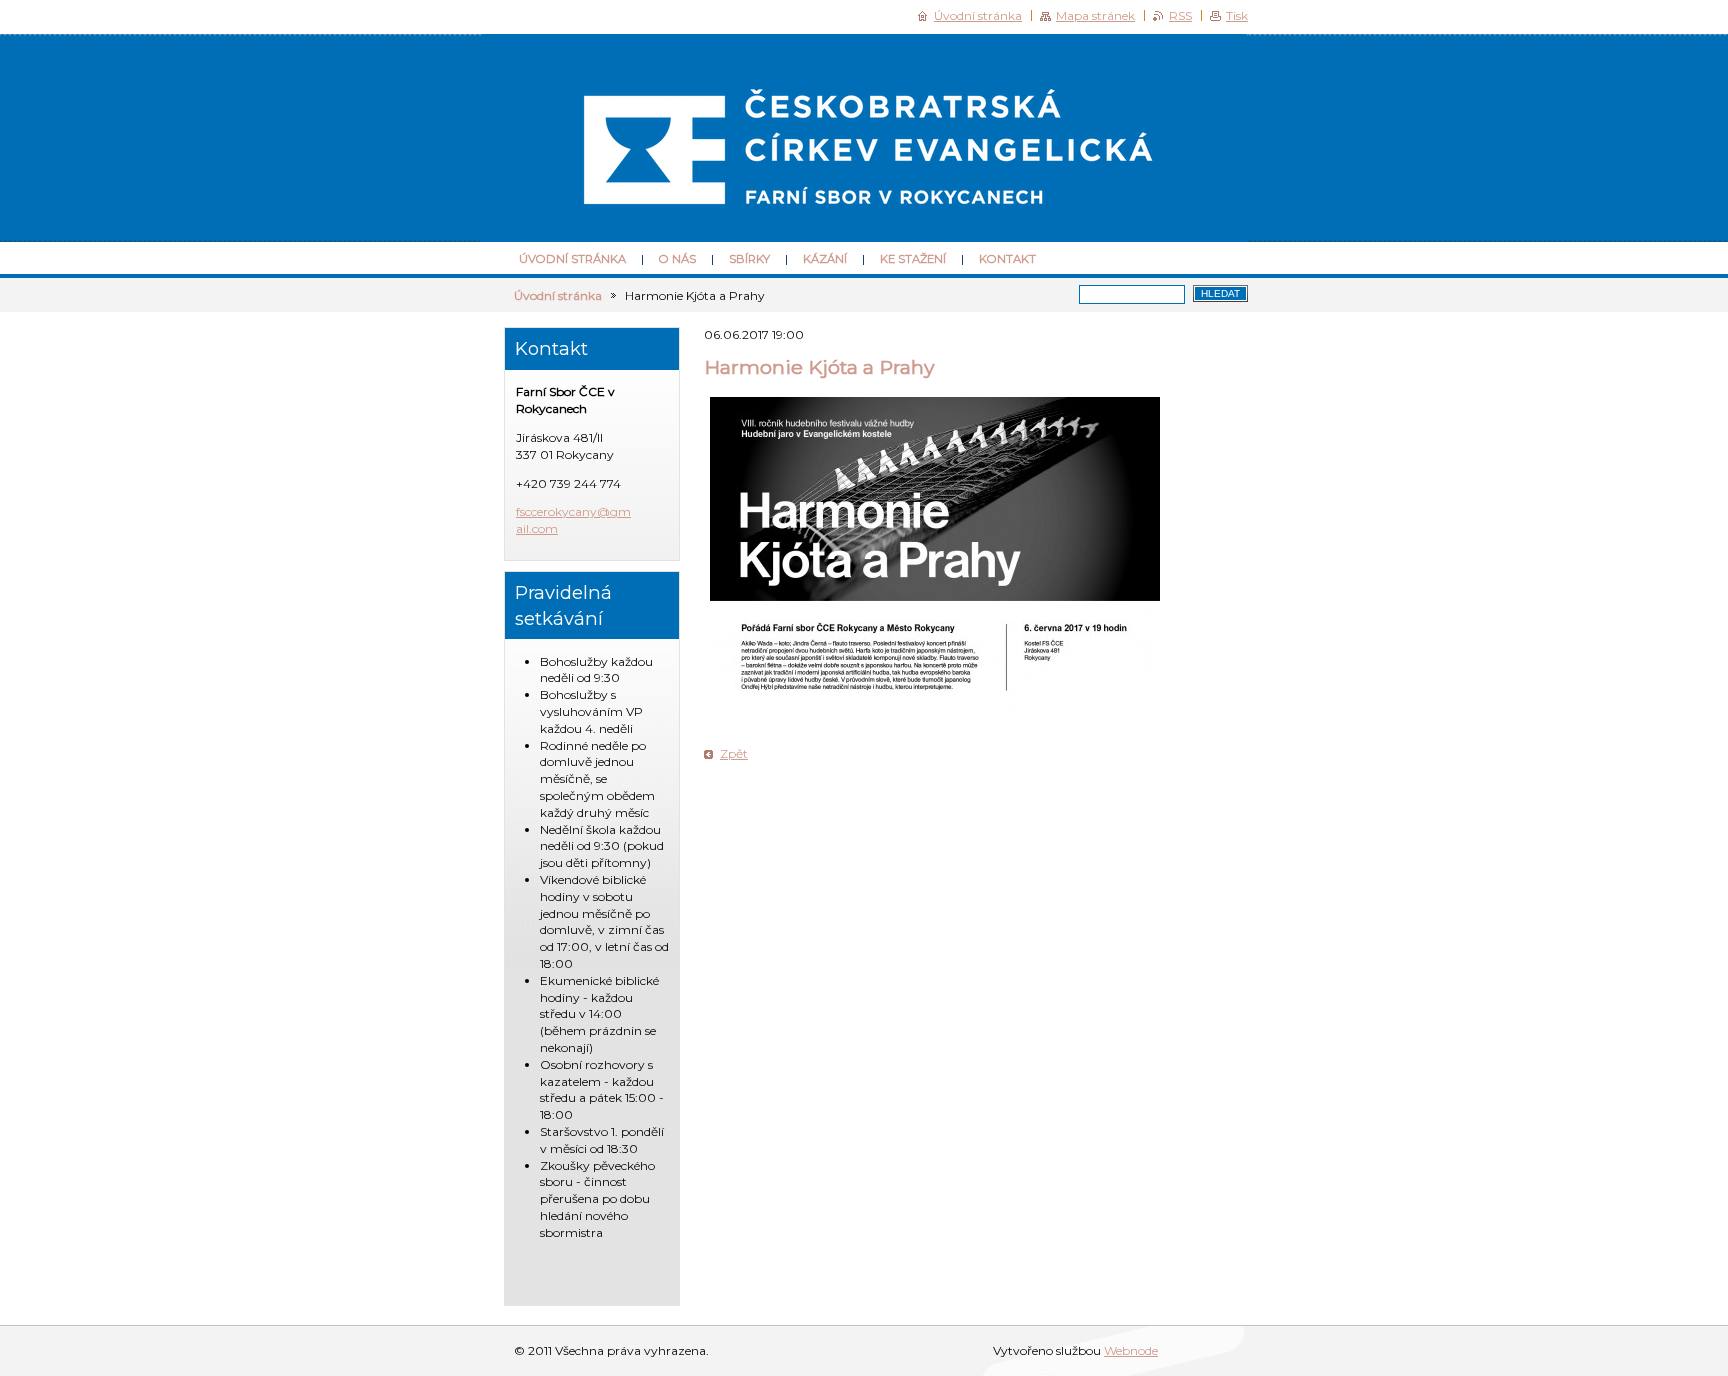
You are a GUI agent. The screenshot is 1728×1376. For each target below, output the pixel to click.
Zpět (734, 753)
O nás (677, 259)
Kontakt (1007, 259)
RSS (1180, 15)
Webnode (1131, 1350)
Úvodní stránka (572, 259)
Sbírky (749, 259)
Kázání (825, 259)
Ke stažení (913, 259)
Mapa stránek (1095, 15)
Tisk (1237, 15)
